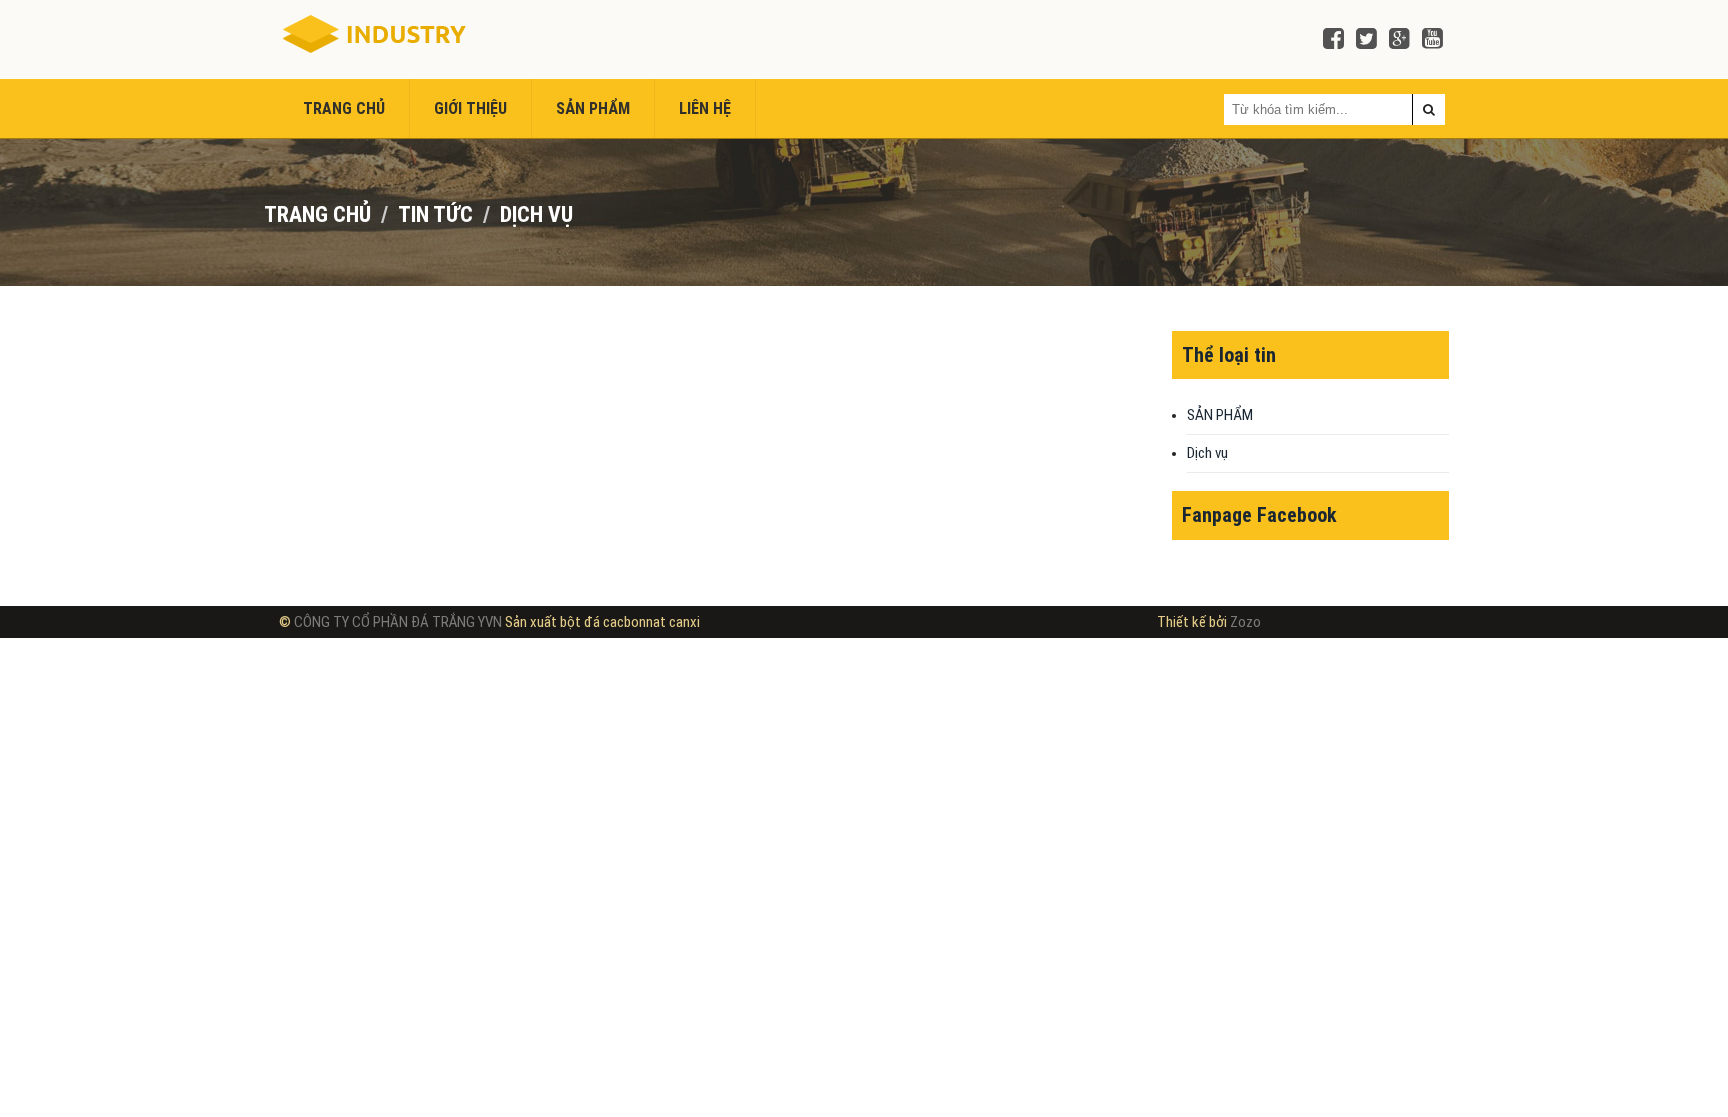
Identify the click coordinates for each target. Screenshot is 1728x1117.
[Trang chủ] (372, 35)
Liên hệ (705, 108)
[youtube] (1432, 39)
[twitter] (1366, 39)
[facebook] (1333, 39)
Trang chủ (344, 108)
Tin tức (435, 214)
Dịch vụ (536, 214)
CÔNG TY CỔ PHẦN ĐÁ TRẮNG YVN (399, 622)
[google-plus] (1399, 39)
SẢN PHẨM (593, 108)
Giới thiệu (470, 108)
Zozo (1245, 622)
